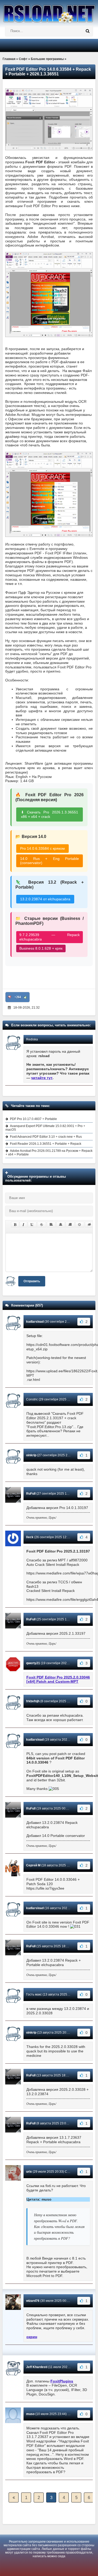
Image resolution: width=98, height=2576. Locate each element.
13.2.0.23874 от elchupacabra (45, 899)
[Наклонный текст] (23, 1225)
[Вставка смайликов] (80, 1225)
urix (29, 2172)
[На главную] (49, 12)
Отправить (32, 1281)
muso (30, 2414)
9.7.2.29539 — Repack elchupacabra (50, 937)
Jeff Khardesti (37, 2367)
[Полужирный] (15, 1225)
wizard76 (33, 2301)
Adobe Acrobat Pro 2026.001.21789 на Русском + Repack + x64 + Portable (49, 1153)
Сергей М (33, 1865)
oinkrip (31, 1455)
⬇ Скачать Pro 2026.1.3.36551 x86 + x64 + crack (50, 814)
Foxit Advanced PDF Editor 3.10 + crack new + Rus (46, 1137)
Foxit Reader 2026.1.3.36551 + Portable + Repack (46, 1144)
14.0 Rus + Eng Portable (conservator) (50, 861)
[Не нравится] (10, 997)
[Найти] (88, 31)
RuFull (31, 1494)
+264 (18, 997)
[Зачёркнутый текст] (42, 1225)
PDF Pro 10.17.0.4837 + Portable (33, 1119)
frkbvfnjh (33, 1701)
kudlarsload (35, 1322)
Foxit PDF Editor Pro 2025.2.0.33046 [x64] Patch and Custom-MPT (58, 1679)
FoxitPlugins (62, 2381)
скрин (32, 2337)
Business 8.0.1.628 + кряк (41, 948)
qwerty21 (33, 1663)
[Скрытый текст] (89, 1225)
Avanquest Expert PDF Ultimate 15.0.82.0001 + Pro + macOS (45, 1128)
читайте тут (42, 1078)
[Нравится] (25, 997)
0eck (30, 1537)
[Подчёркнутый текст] (32, 1225)
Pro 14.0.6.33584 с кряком (42, 848)
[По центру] (61, 1225)
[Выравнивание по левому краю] (51, 1225)
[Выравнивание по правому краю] (70, 1225)
